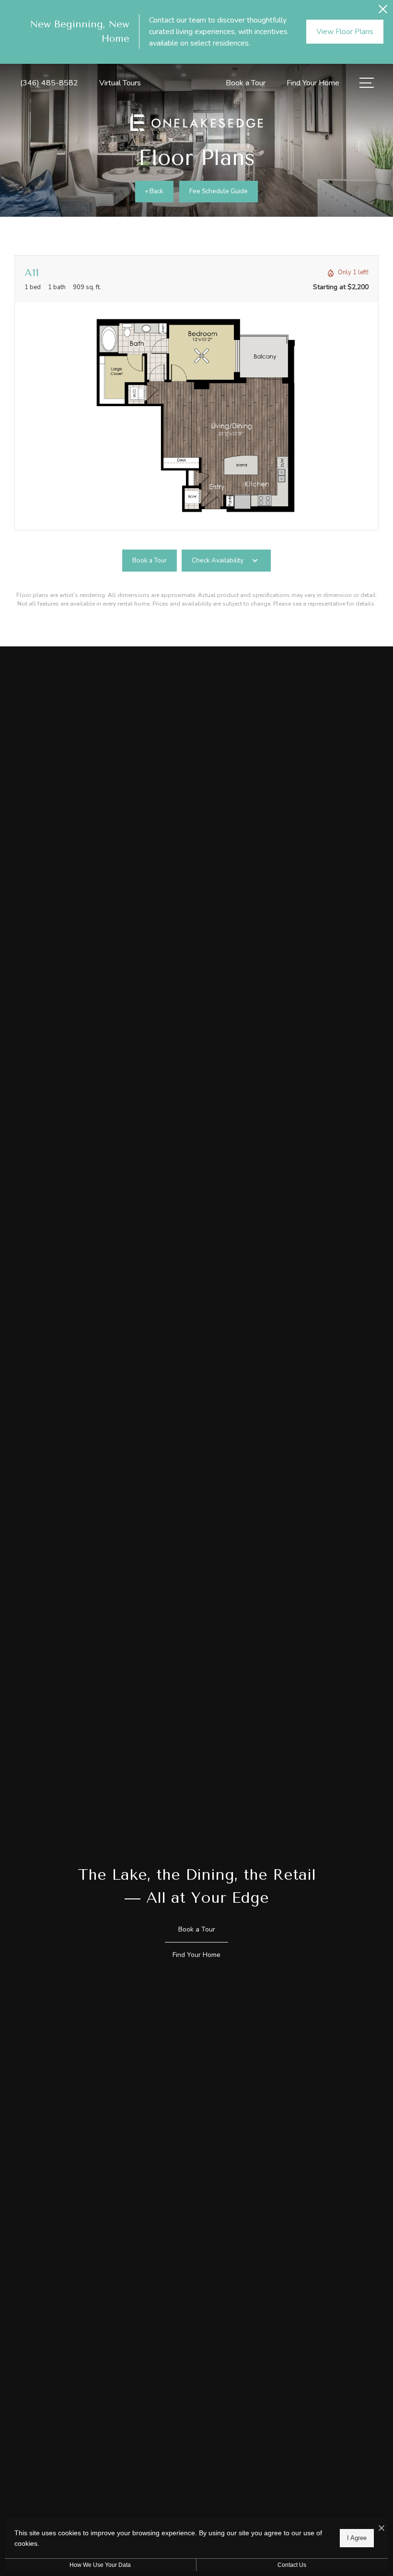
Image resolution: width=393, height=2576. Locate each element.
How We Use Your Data (100, 2565)
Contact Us (292, 2565)
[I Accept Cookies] (381, 2529)
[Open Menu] (367, 83)
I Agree (357, 2538)
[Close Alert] (383, 12)
